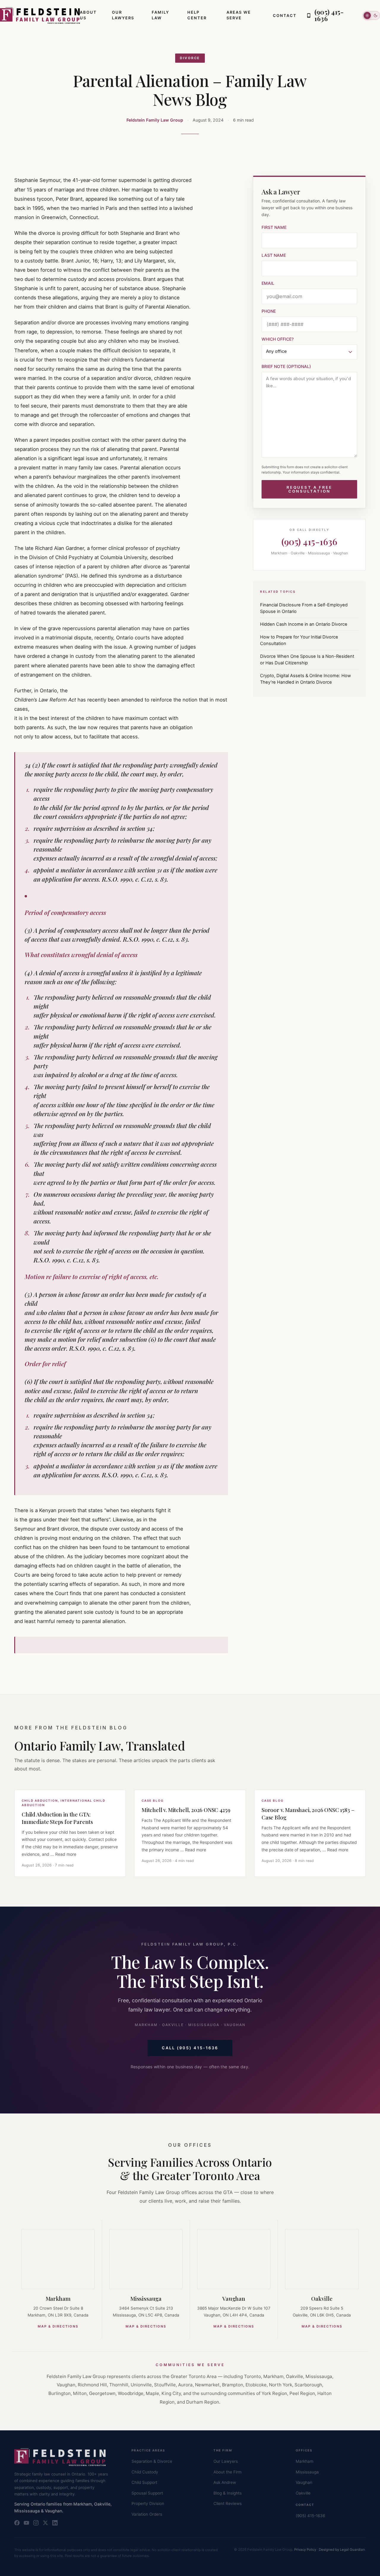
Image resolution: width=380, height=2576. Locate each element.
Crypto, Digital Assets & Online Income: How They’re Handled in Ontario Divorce (305, 679)
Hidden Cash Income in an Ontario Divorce (304, 624)
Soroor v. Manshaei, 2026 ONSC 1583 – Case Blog (308, 1814)
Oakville (322, 2298)
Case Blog (153, 1800)
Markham (58, 2298)
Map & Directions (58, 2326)
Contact (285, 15)
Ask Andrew (225, 2482)
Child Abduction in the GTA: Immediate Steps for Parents (57, 1818)
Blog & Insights (228, 2493)
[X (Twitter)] (45, 2523)
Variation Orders (147, 2514)
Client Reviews (228, 2503)
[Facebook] (17, 2523)
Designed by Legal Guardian (342, 2550)
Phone (269, 311)
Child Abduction (40, 1800)
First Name (274, 227)
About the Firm (228, 2472)
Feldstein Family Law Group (155, 120)
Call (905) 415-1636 (190, 2048)
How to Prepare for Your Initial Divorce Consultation (299, 640)
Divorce (190, 58)
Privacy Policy (305, 2550)
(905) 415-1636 (309, 541)
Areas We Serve (239, 15)
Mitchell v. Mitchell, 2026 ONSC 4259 (186, 1810)
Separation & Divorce (152, 2461)
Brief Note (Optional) (286, 366)
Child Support (144, 2482)
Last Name (274, 255)
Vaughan (234, 2298)
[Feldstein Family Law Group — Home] (40, 15)
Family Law (160, 15)
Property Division (148, 2503)
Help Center (197, 15)
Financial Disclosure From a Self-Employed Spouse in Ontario (304, 608)
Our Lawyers (123, 15)
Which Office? (278, 339)
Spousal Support (147, 2493)
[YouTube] (26, 2523)
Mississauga (146, 2298)
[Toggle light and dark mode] (371, 15)
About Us (88, 15)
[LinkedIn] (55, 2523)
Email (268, 283)
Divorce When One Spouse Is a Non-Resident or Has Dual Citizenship (307, 660)
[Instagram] (36, 2523)
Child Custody (145, 2472)
